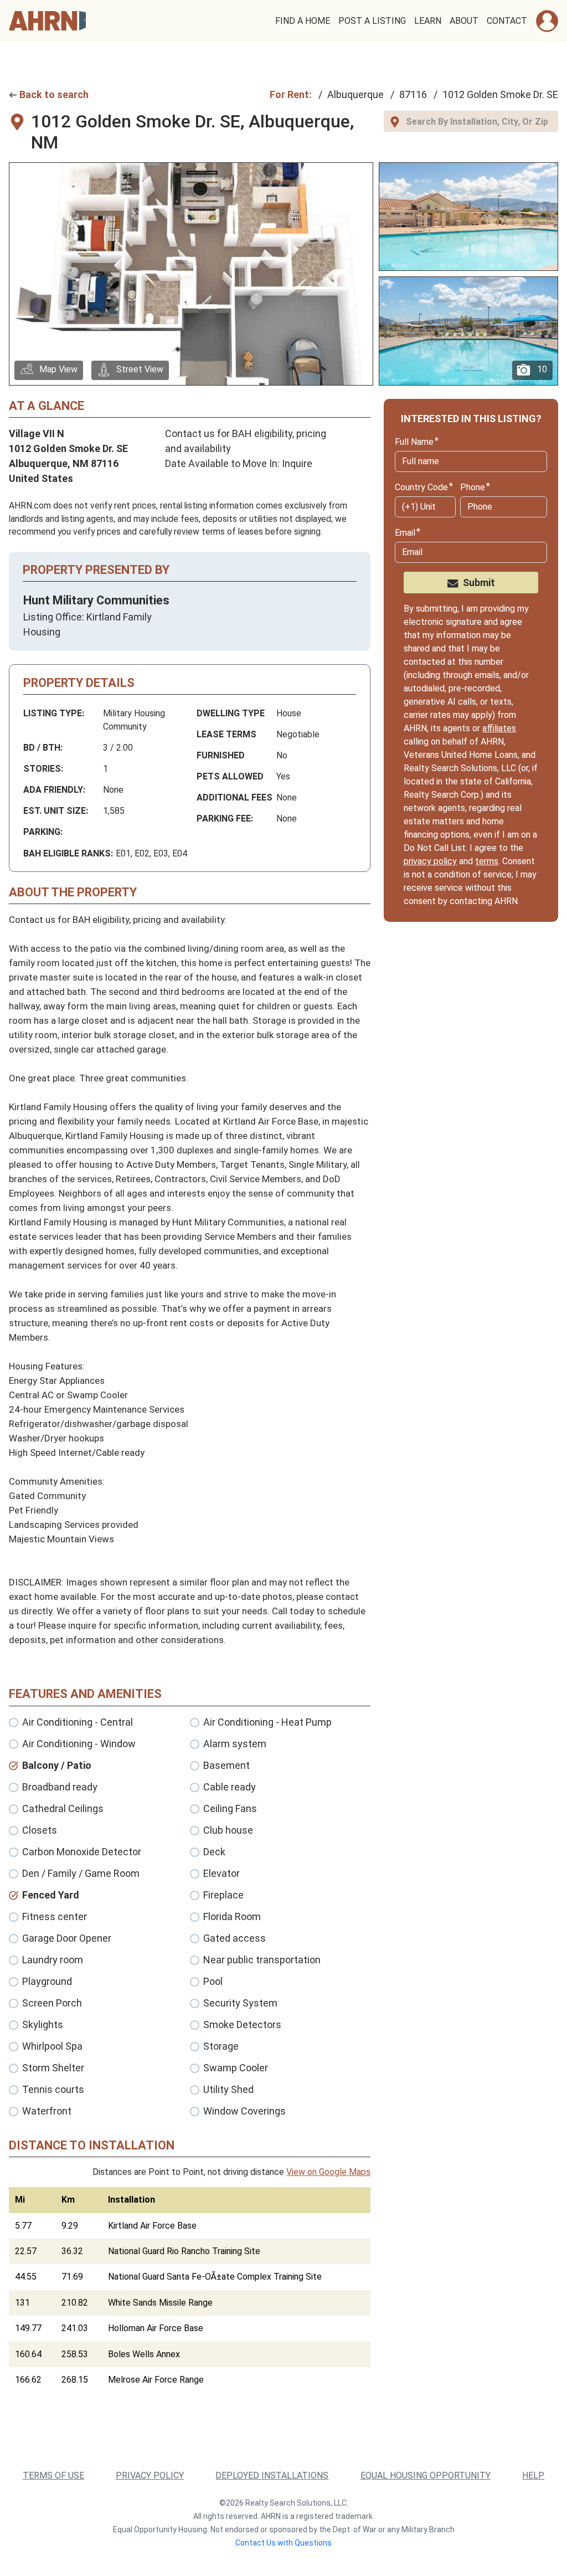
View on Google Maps (328, 2172)
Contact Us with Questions (283, 2543)
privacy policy (430, 861)
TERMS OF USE (53, 2475)
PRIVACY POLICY (150, 2475)
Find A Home (303, 21)
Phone (473, 487)
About (464, 21)
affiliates (499, 728)
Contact (507, 21)
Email (405, 533)
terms (487, 861)
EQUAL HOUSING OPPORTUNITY (426, 2475)
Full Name (414, 442)
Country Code (421, 487)
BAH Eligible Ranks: (68, 853)
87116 (413, 94)
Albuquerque (355, 94)
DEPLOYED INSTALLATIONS (272, 2475)
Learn (428, 21)
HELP (533, 2475)
